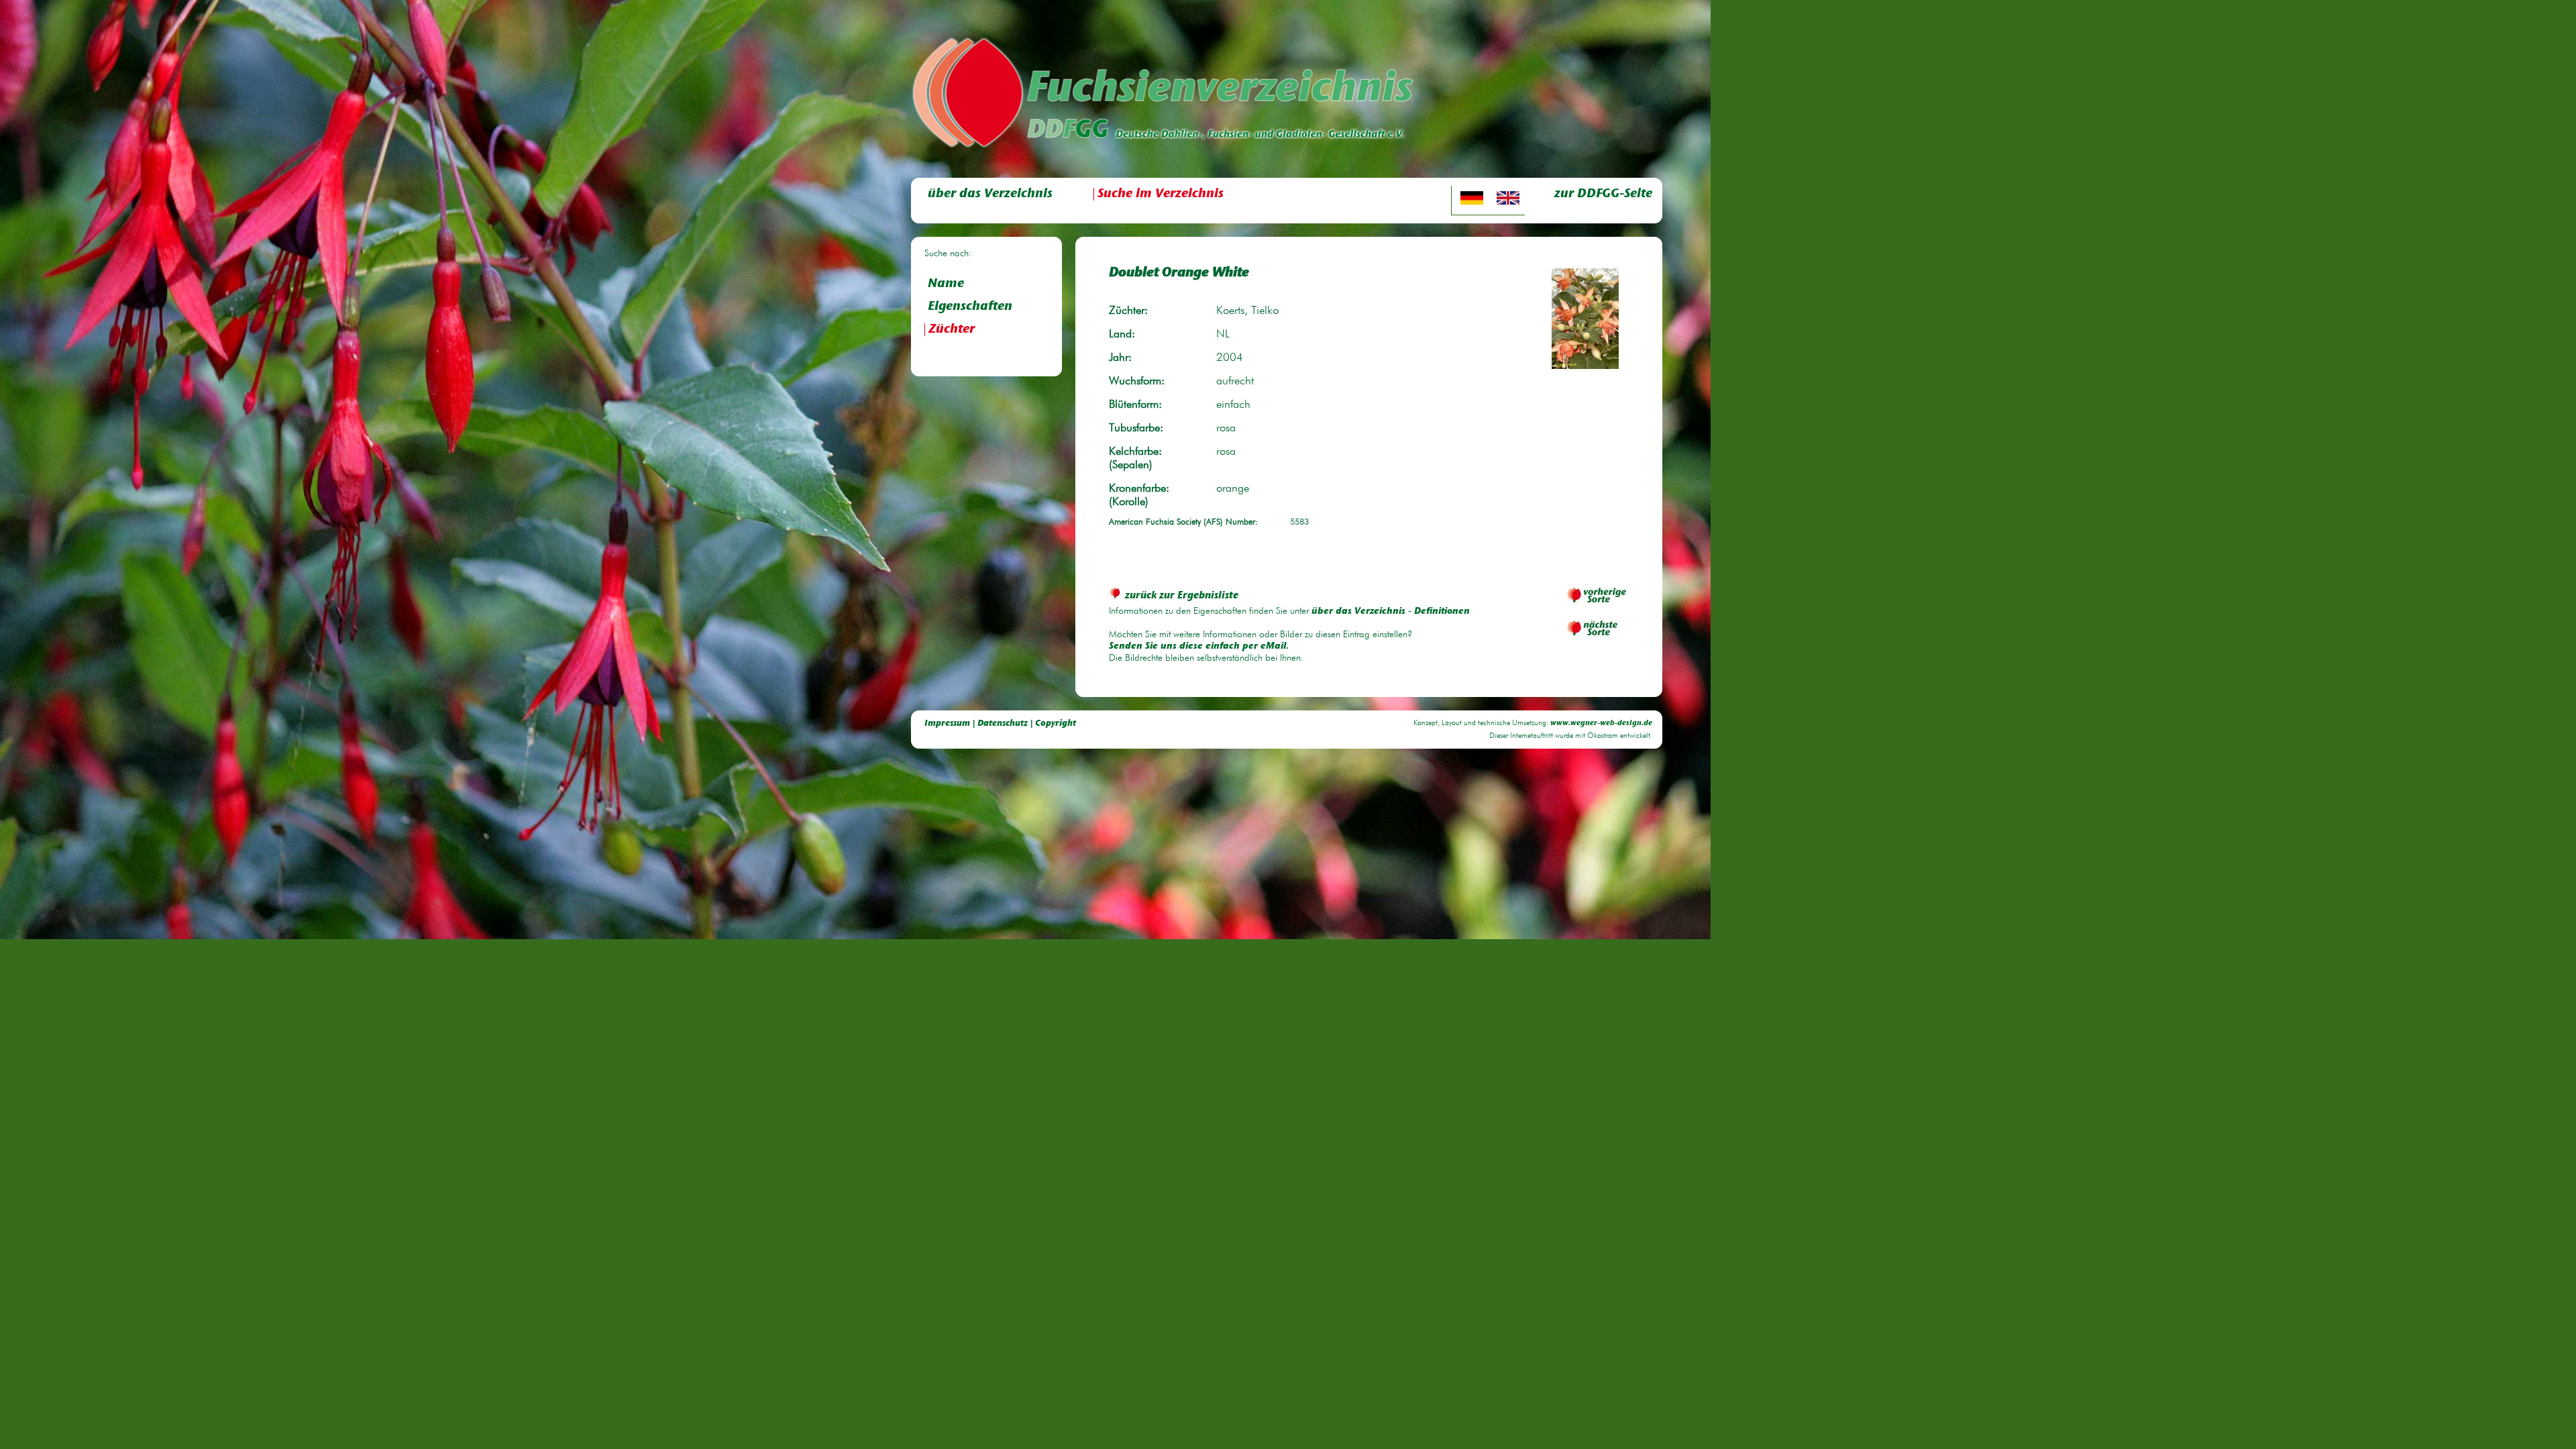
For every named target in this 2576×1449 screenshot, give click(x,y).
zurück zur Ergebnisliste (1182, 596)
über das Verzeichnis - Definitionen (1391, 612)
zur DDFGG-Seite (1603, 194)
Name (946, 284)
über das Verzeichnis (990, 194)
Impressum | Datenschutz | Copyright (1000, 723)
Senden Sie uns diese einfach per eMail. (1199, 647)
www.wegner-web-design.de (1601, 723)
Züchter (952, 330)
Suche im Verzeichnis (1161, 194)
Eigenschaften (970, 307)
